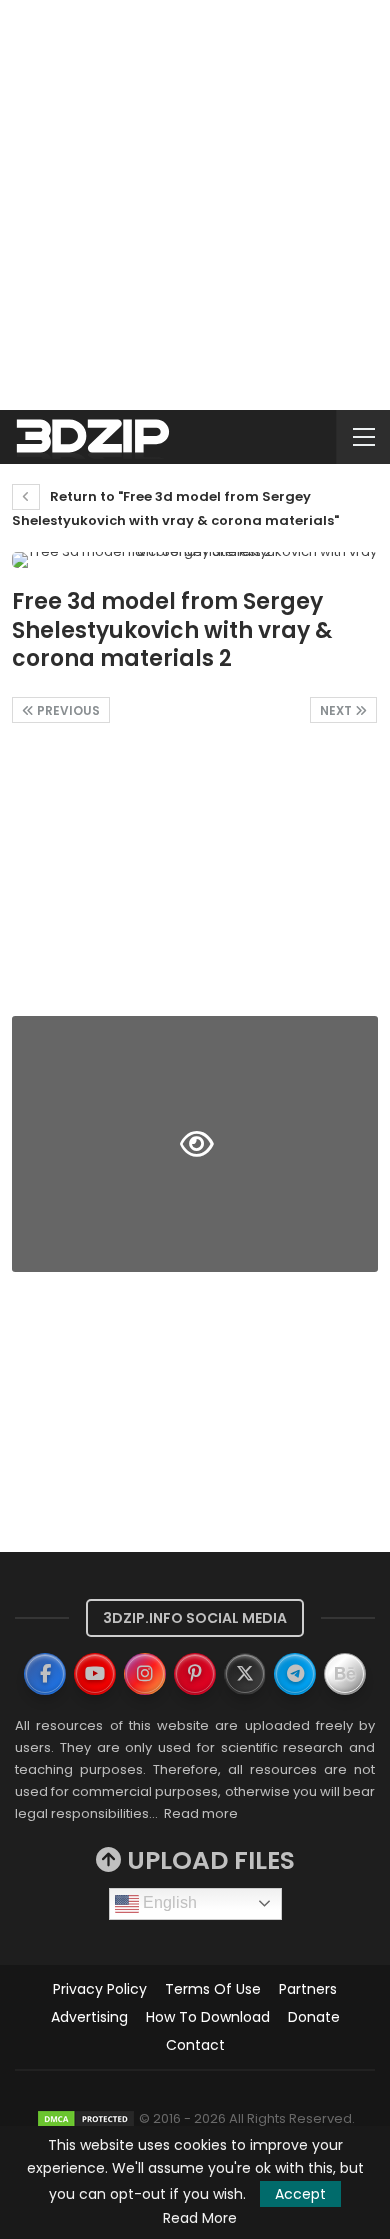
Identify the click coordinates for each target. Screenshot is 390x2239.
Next (337, 710)
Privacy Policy (100, 1989)
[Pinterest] (195, 1674)
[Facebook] (45, 1674)
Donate (314, 2017)
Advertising (89, 2017)
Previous (67, 710)
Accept (300, 2194)
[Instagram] (145, 1674)
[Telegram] (295, 1674)
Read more (201, 1813)
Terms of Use (213, 1989)
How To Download (208, 2017)
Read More (200, 2218)
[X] (245, 1674)
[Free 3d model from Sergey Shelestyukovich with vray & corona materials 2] (195, 875)
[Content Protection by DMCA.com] (86, 2118)
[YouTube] (95, 1674)
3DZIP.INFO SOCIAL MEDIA (195, 1618)
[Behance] (345, 1674)
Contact (195, 2045)
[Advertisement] (195, 205)
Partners (308, 1989)
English (168, 1902)
